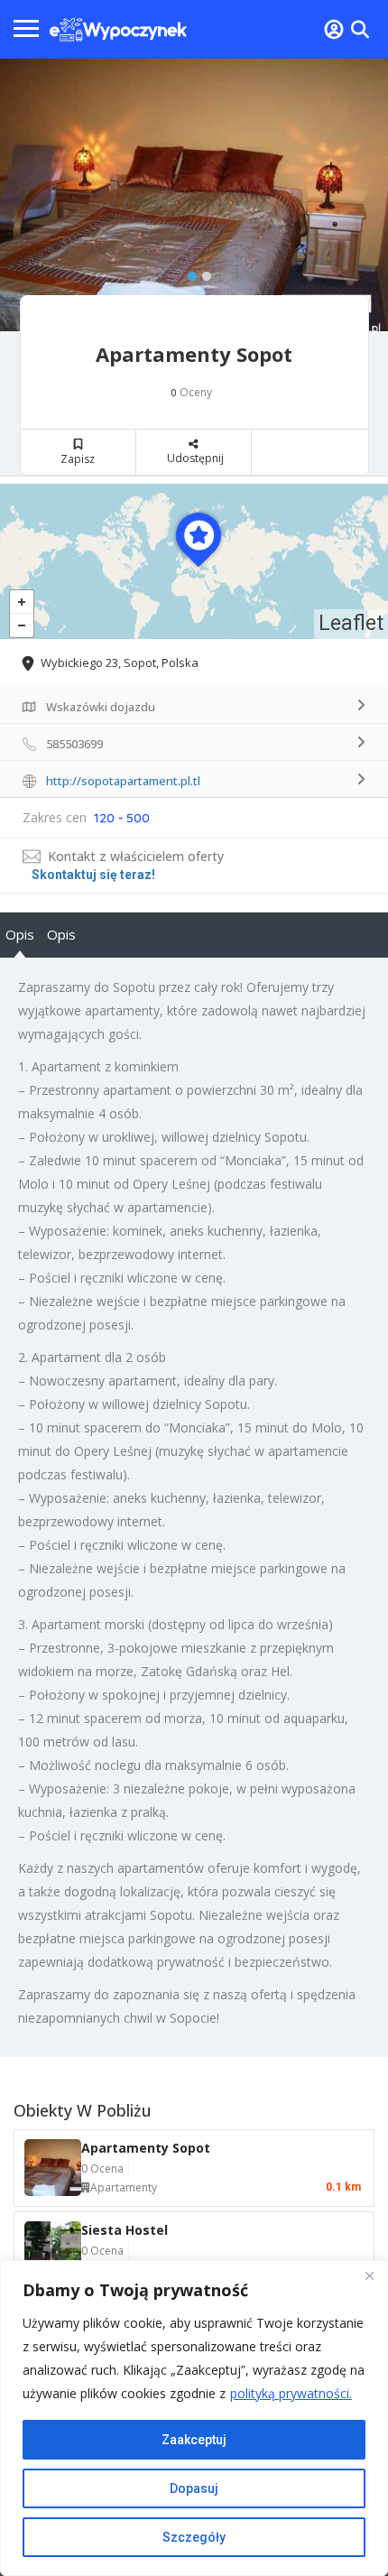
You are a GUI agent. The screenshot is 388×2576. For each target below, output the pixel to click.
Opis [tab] (20, 934)
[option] (194, 195)
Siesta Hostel (125, 2230)
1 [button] (188, 273)
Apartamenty (124, 2187)
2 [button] (202, 273)
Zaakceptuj (194, 2440)
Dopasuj (194, 2488)
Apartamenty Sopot (146, 2148)
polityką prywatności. (291, 2393)
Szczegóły (194, 2537)
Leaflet (351, 623)
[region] (194, 2418)
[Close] (369, 2275)
